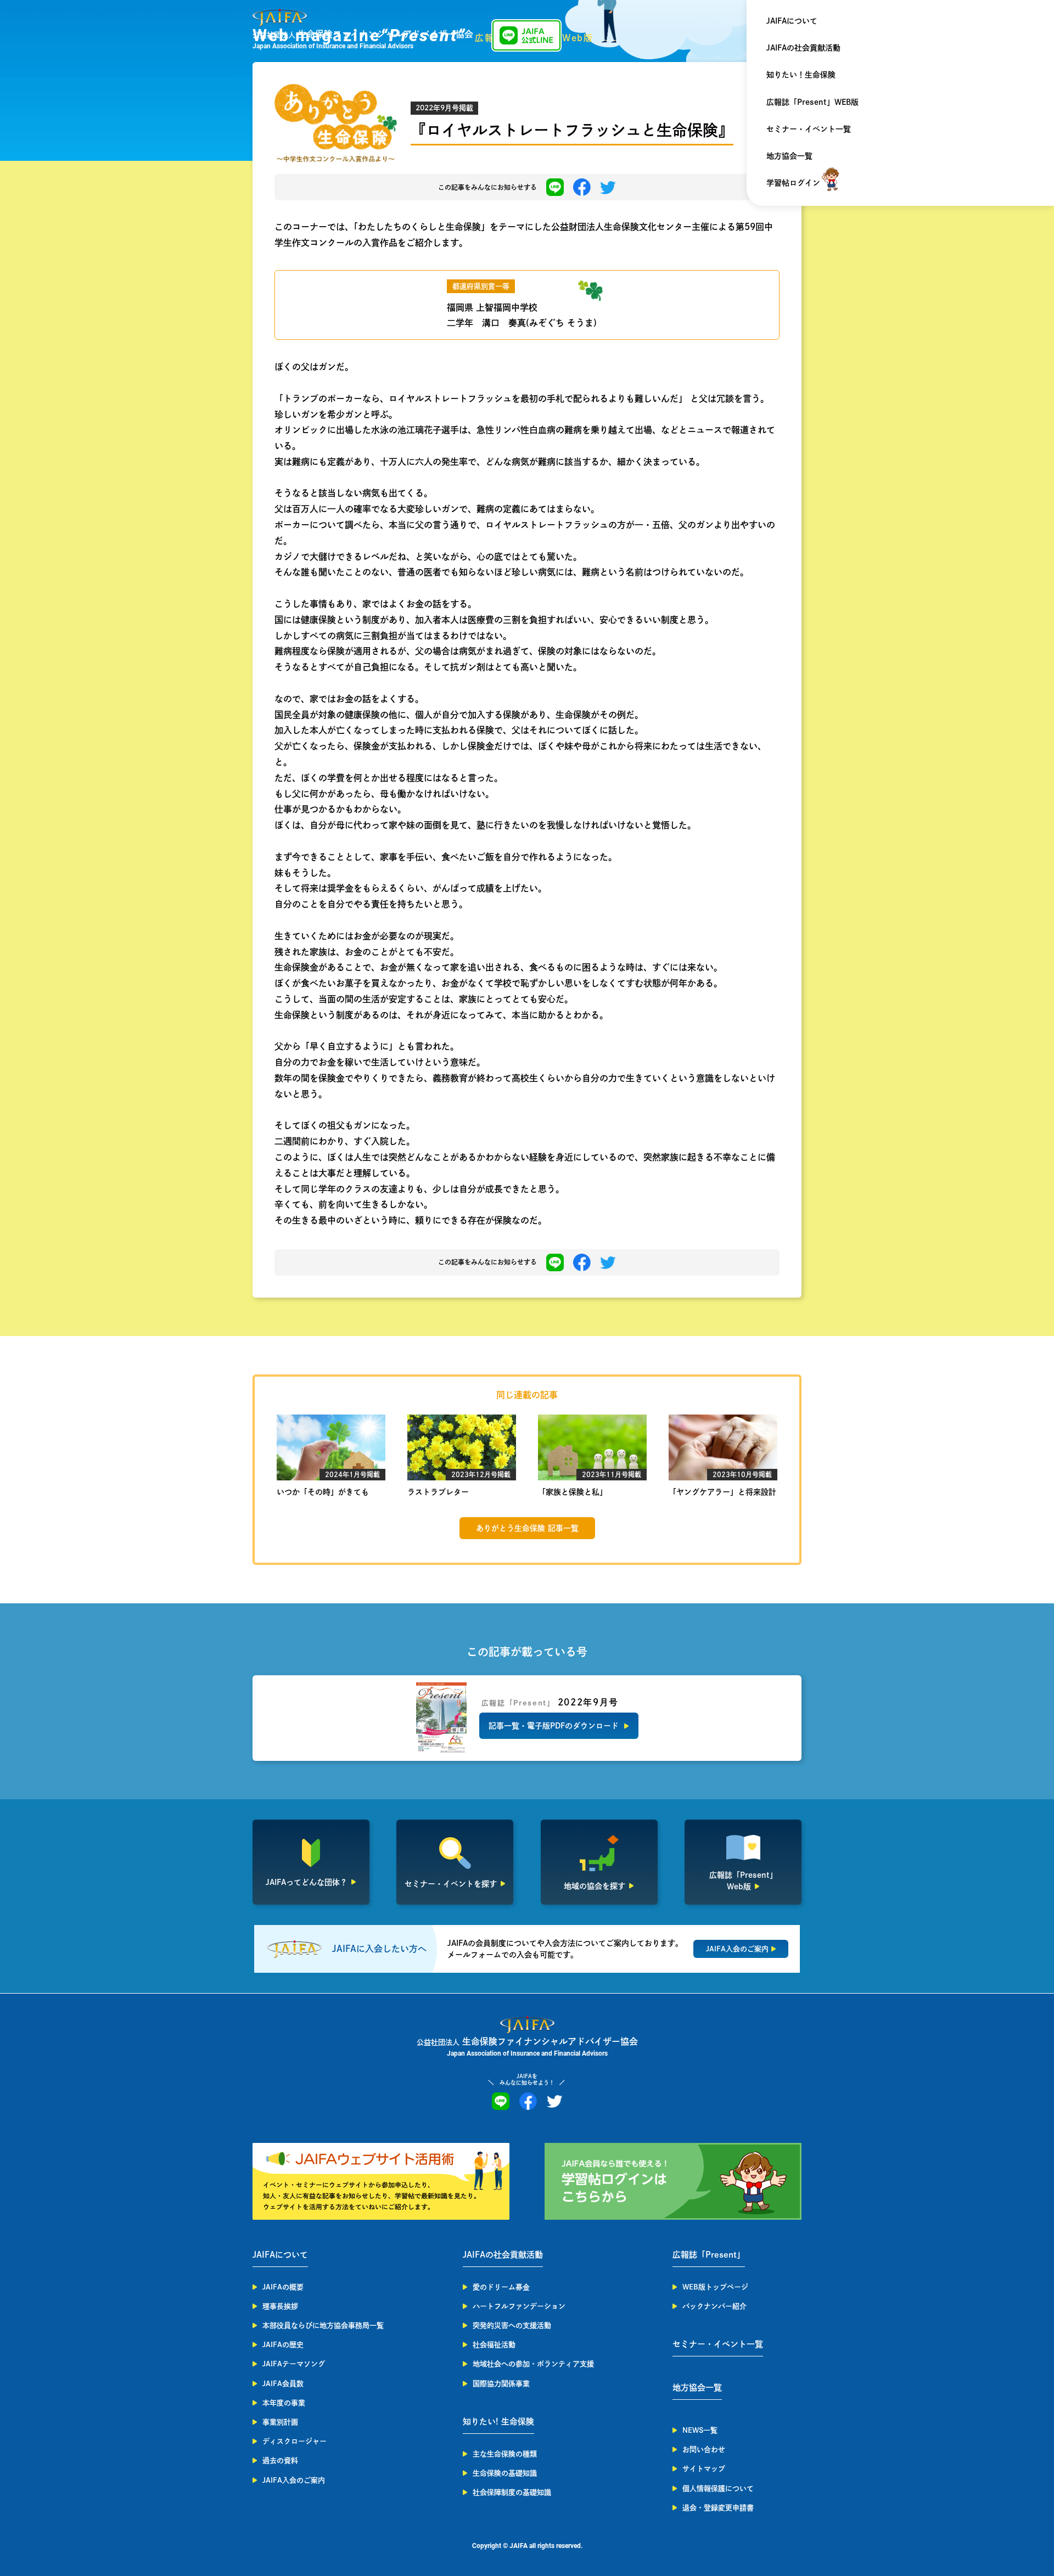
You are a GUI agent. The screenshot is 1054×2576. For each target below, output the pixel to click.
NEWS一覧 (700, 2430)
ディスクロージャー (295, 2441)
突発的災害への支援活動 (512, 2325)
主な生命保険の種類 (505, 2454)
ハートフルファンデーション (519, 2306)
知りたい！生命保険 (801, 75)
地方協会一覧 (789, 156)
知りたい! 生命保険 (498, 2421)
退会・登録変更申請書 (718, 2508)
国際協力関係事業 (501, 2384)
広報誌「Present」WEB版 (812, 102)
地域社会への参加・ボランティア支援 (533, 2364)
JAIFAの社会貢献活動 (803, 48)
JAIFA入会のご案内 (294, 2480)
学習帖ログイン (793, 183)
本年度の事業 (284, 2403)
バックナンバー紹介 (714, 2306)
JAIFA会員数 (283, 2384)
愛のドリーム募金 (501, 2287)
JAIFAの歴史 (283, 2345)
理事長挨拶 (280, 2306)
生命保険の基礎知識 (505, 2473)
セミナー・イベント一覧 (809, 129)
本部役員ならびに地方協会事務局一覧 (323, 2325)
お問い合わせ (704, 2449)
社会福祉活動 (494, 2345)
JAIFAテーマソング (294, 2364)
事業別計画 (280, 2422)
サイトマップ (704, 2469)
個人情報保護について (718, 2488)
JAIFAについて (792, 21)
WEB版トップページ (715, 2287)
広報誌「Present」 (709, 2255)
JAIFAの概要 (283, 2287)
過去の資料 (280, 2460)
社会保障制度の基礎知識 (512, 2492)
